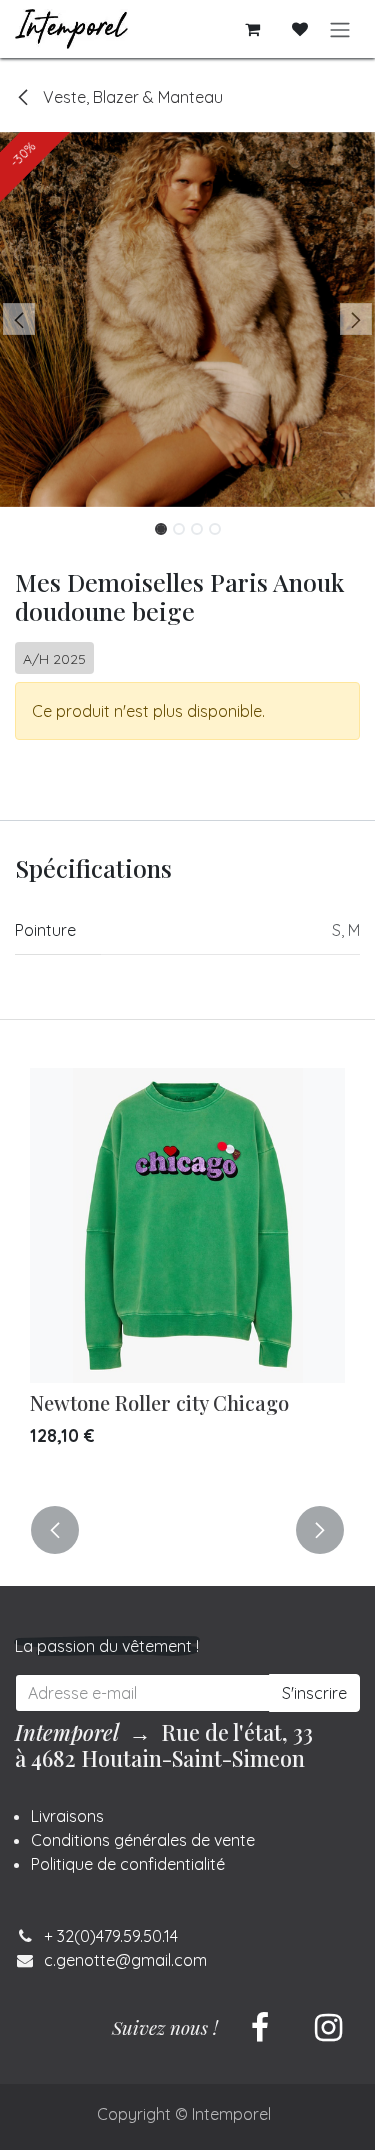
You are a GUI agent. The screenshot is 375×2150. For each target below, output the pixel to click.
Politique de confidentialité (128, 1864)
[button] (19, 319)
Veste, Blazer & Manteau (131, 97)
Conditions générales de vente (143, 1840)
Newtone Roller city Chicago (159, 1402)
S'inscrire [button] (314, 1693)
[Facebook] (260, 2028)
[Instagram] (328, 2028)
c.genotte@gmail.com (125, 1960)
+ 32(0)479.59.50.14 (111, 1936)
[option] (187, 1275)
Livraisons (67, 1816)
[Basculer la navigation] (340, 29)
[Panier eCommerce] (252, 29)
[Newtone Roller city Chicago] (187, 1225)
